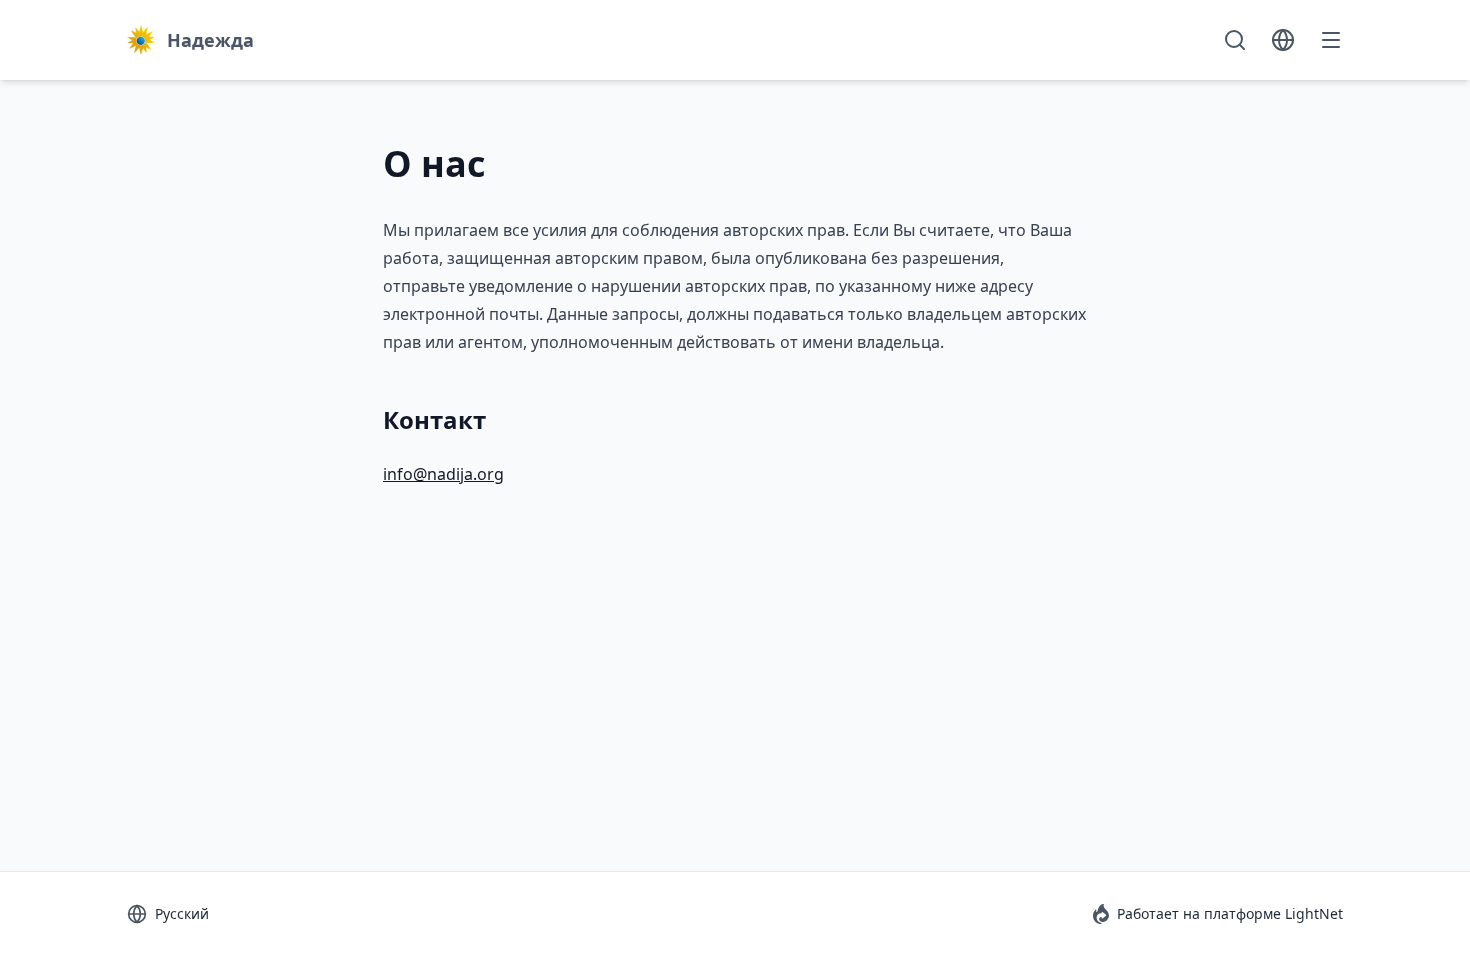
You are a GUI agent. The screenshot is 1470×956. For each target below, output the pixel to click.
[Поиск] (1235, 40)
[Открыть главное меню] (1331, 40)
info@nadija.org (443, 474)
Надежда (210, 40)
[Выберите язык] (1283, 40)
